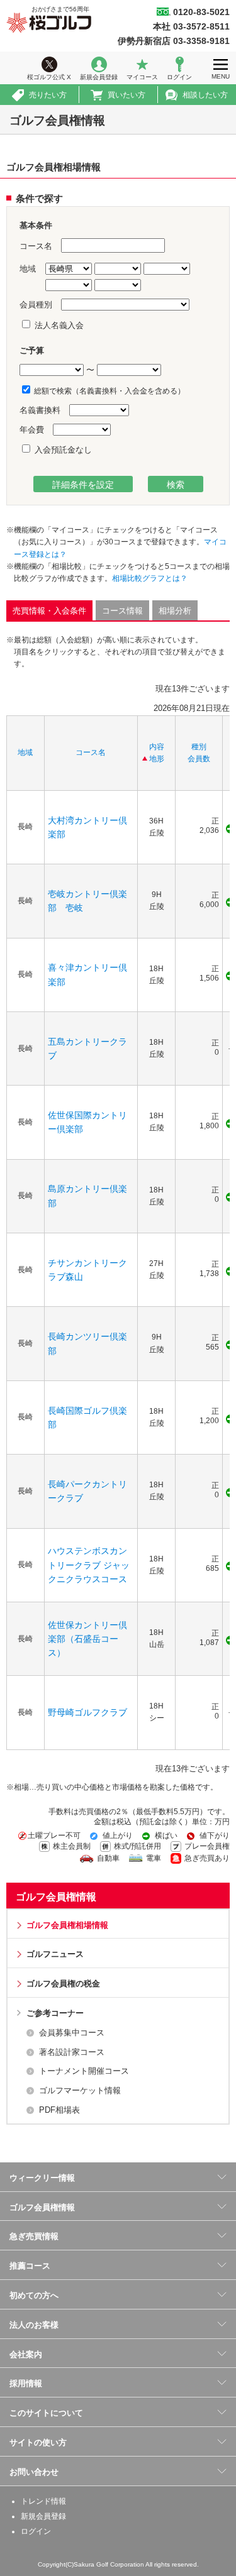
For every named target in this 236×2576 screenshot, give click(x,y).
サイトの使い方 (38, 2442)
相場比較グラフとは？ (150, 578)
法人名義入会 (58, 325)
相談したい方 (205, 95)
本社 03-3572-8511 (191, 26)
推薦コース (30, 2266)
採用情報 (26, 2383)
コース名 (91, 752)
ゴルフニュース (55, 1954)
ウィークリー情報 (42, 2178)
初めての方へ (34, 2295)
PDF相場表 (59, 2110)
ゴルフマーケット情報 (80, 2090)
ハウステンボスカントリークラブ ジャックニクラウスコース (89, 1565)
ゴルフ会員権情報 (56, 1897)
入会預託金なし (62, 450)
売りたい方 (48, 95)
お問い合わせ (34, 2472)
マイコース (142, 77)
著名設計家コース (72, 2052)
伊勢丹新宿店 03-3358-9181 (174, 41)
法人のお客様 (34, 2325)
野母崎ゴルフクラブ (87, 1712)
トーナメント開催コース (84, 2071)
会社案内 (26, 2354)
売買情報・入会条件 (49, 611)
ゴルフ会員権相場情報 (67, 1925)
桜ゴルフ (49, 23)
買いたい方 (126, 95)
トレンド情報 (43, 2501)
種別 (199, 747)
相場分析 (175, 611)
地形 (157, 759)
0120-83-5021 (201, 12)
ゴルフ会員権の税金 (63, 1984)
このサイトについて (46, 2413)
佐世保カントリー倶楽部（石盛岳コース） (87, 1639)
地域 (25, 752)
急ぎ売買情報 (34, 2236)
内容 (157, 747)
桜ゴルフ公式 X (49, 77)
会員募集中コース (72, 2033)
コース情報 (122, 611)
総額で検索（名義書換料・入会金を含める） (109, 391)
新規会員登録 (99, 77)
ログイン (179, 77)
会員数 (199, 759)
